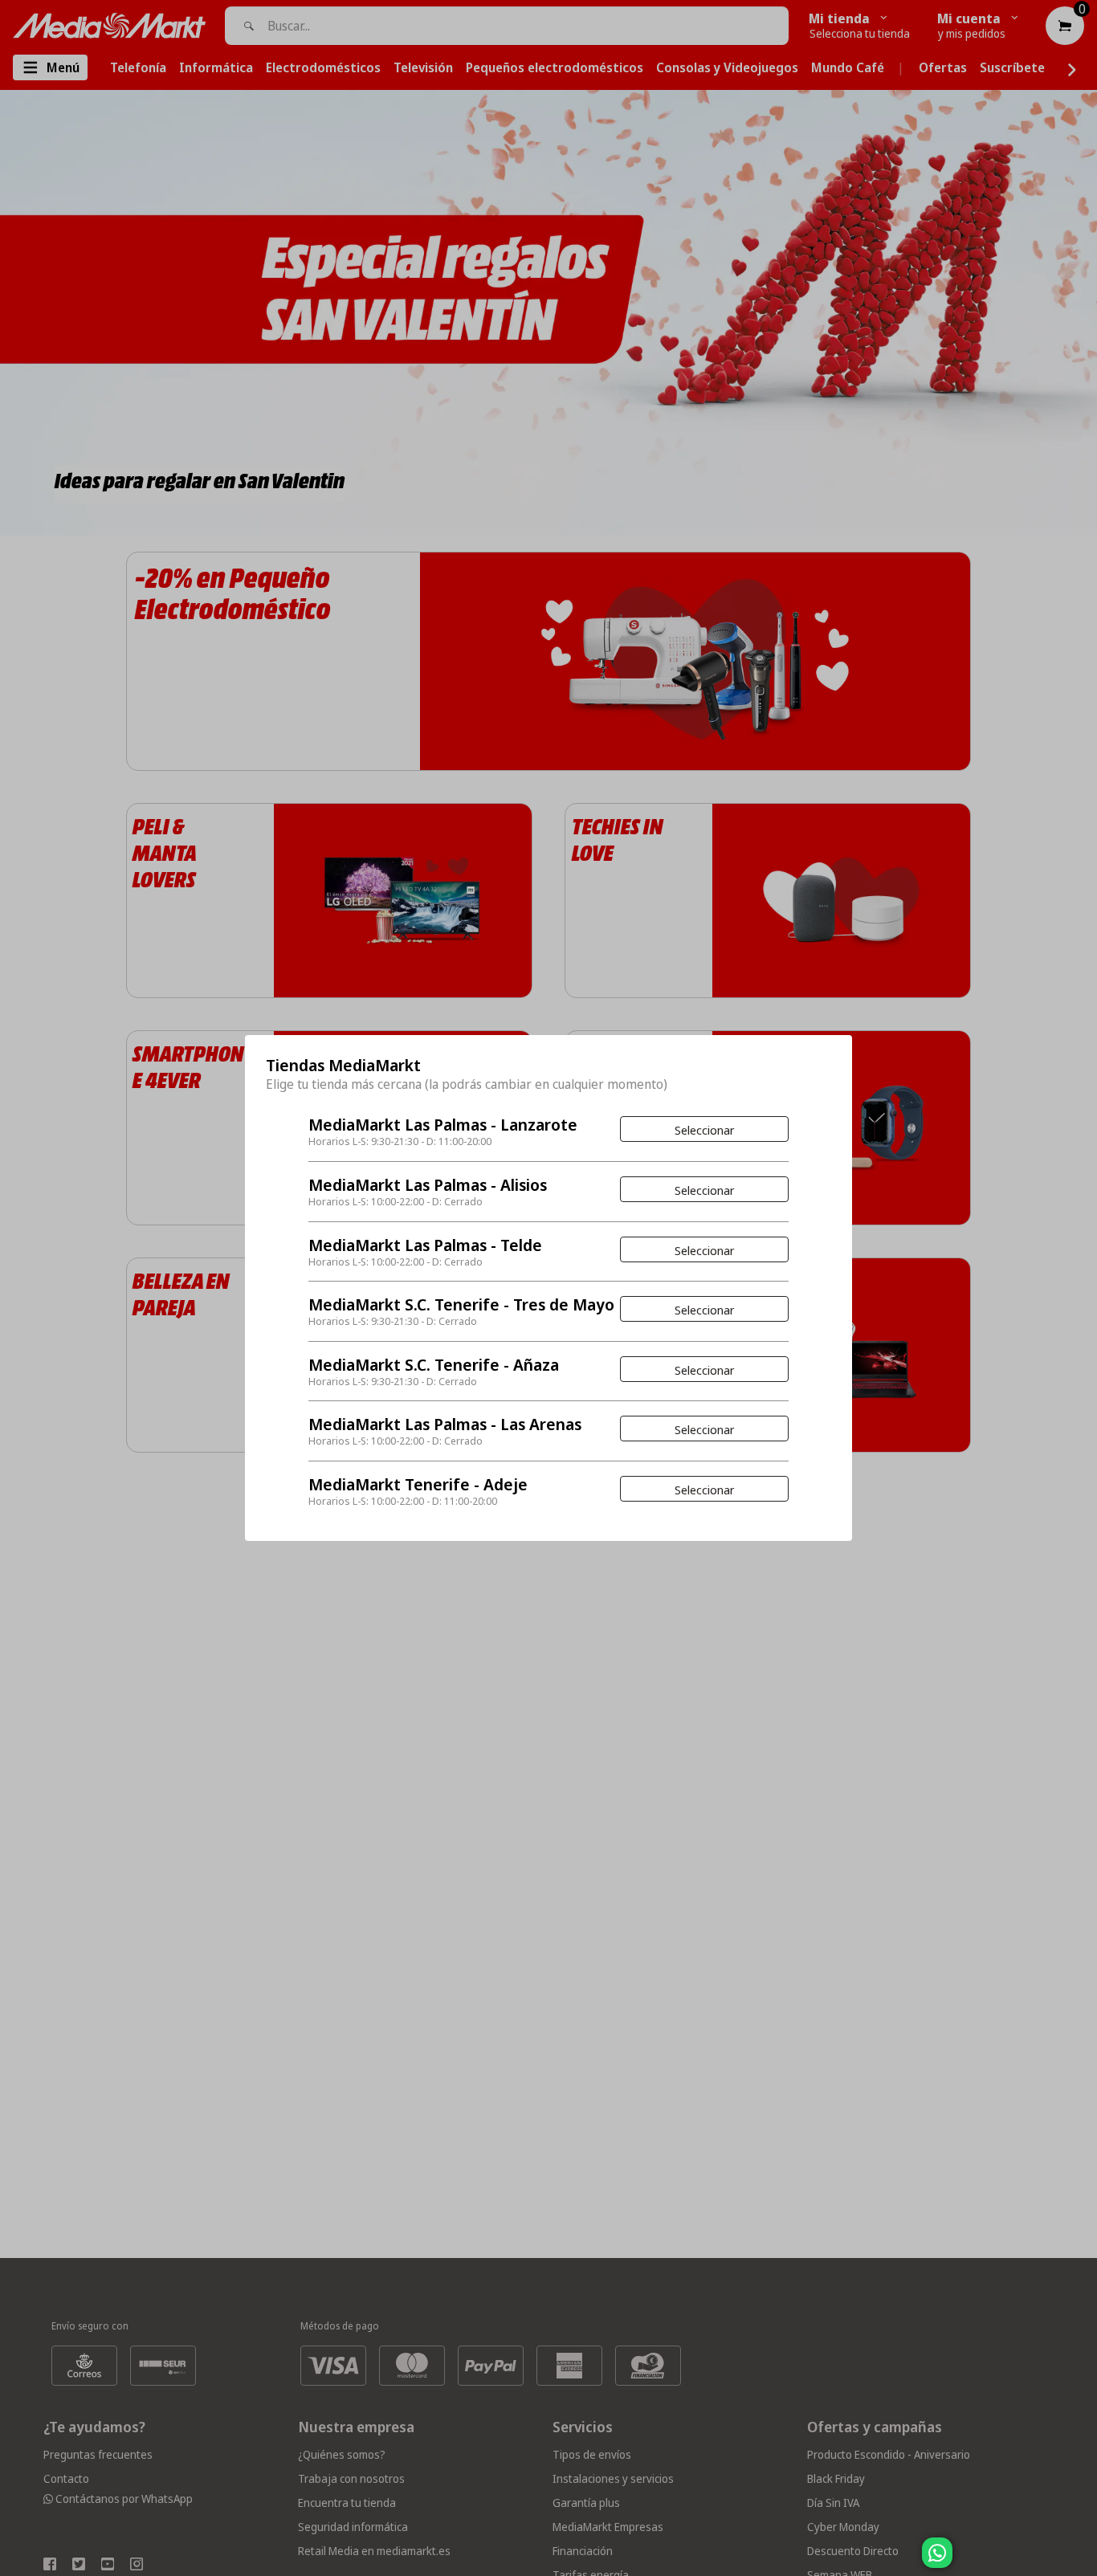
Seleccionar (704, 1130)
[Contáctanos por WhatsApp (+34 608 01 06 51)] (1082, 2561)
